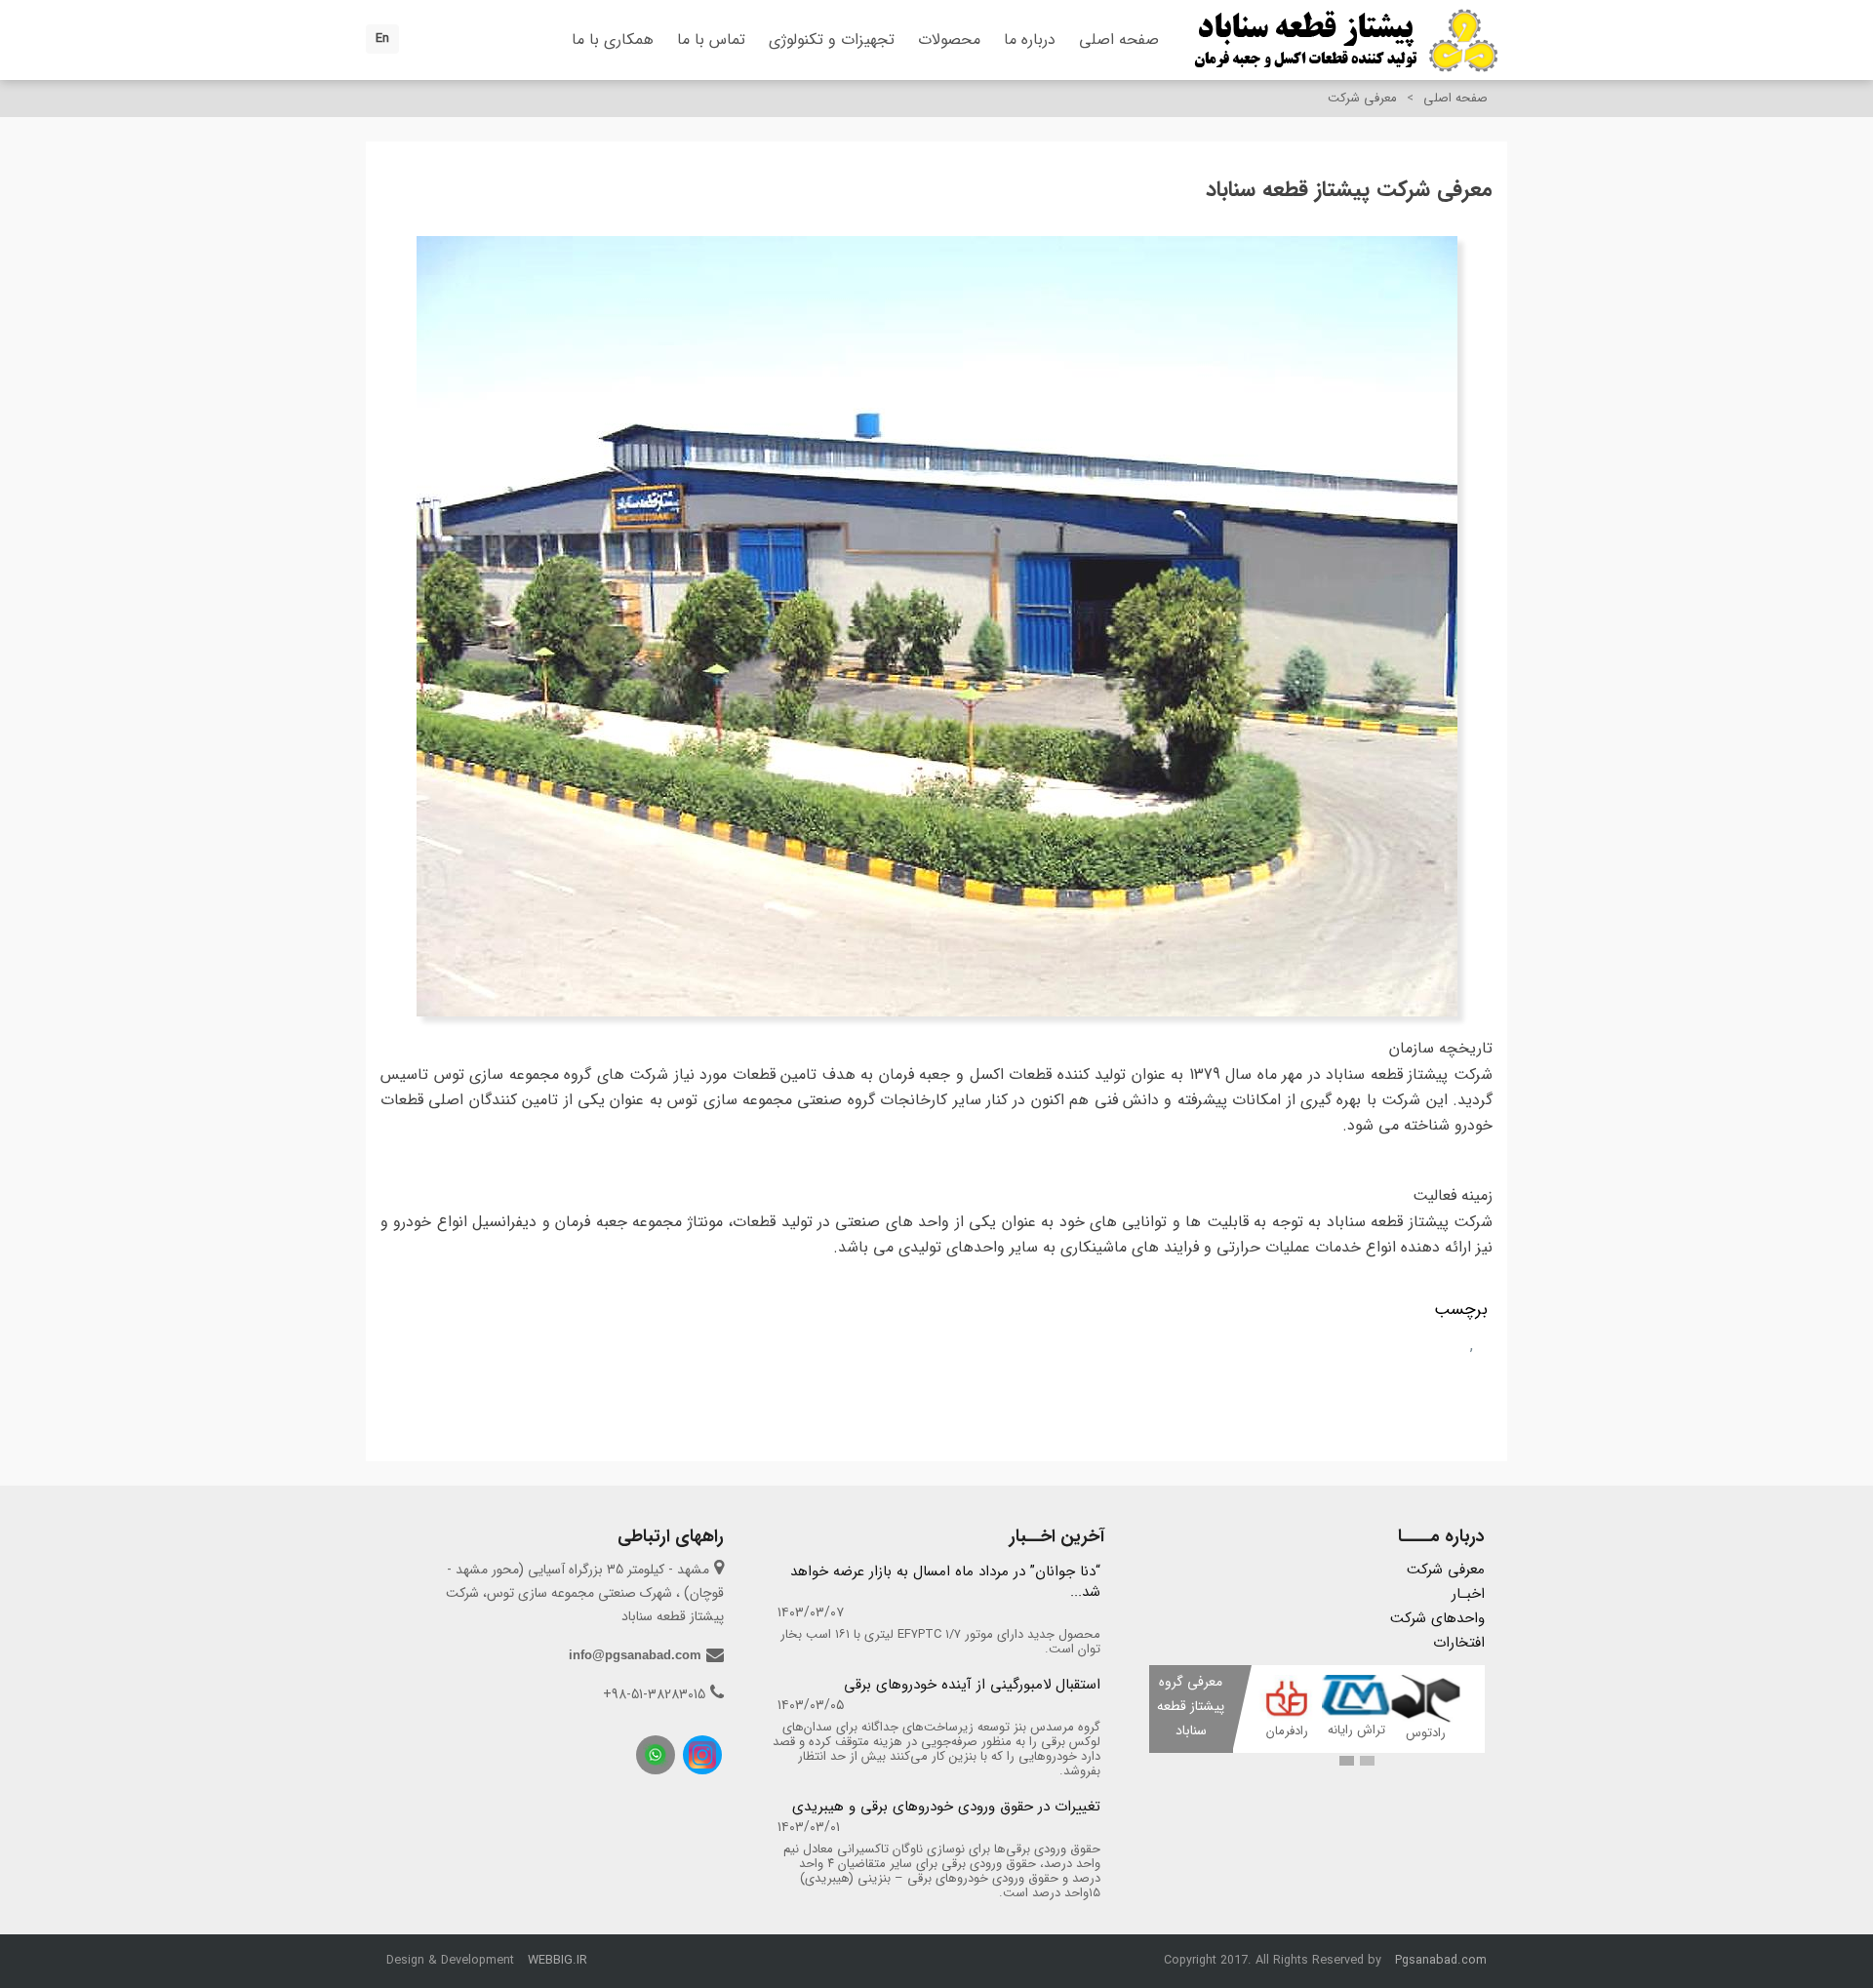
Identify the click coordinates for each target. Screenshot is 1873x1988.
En (382, 39)
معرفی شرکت (1446, 1570)
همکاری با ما (613, 40)
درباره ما (1030, 40)
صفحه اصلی (1119, 40)
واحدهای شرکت (1437, 1618)
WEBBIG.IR (558, 1961)
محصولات (949, 40)
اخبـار (1468, 1594)
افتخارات (1459, 1643)
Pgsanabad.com (1441, 1961)
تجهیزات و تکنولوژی (832, 40)
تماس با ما (711, 40)
